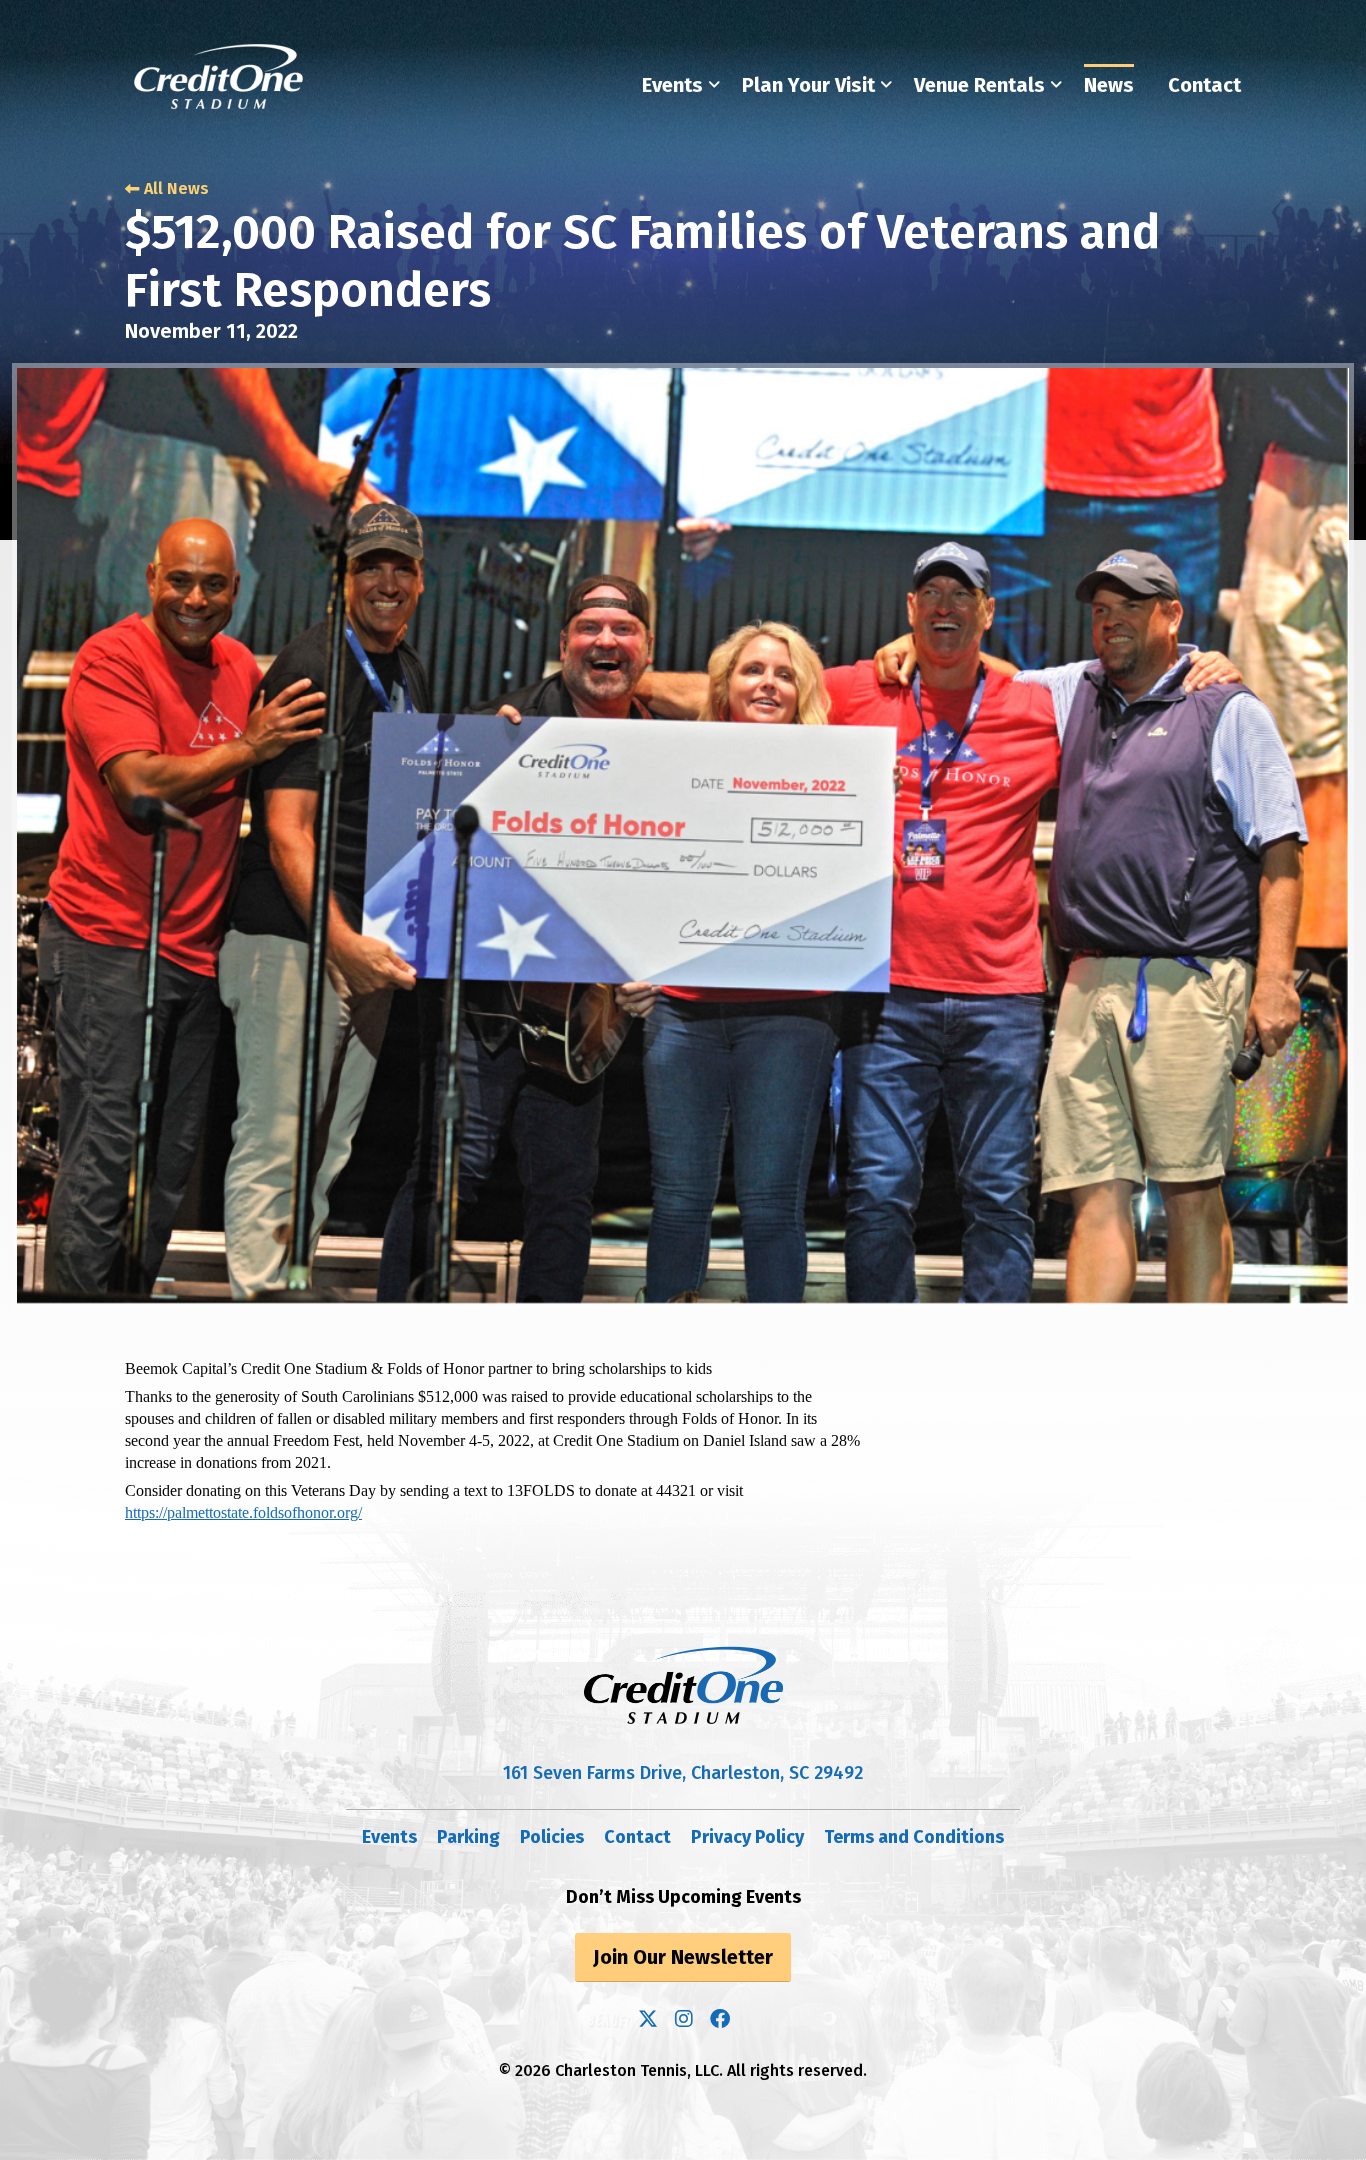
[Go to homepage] (219, 76)
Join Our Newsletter (683, 1957)
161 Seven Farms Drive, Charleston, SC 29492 (683, 1773)
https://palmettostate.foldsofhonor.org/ (243, 1512)
